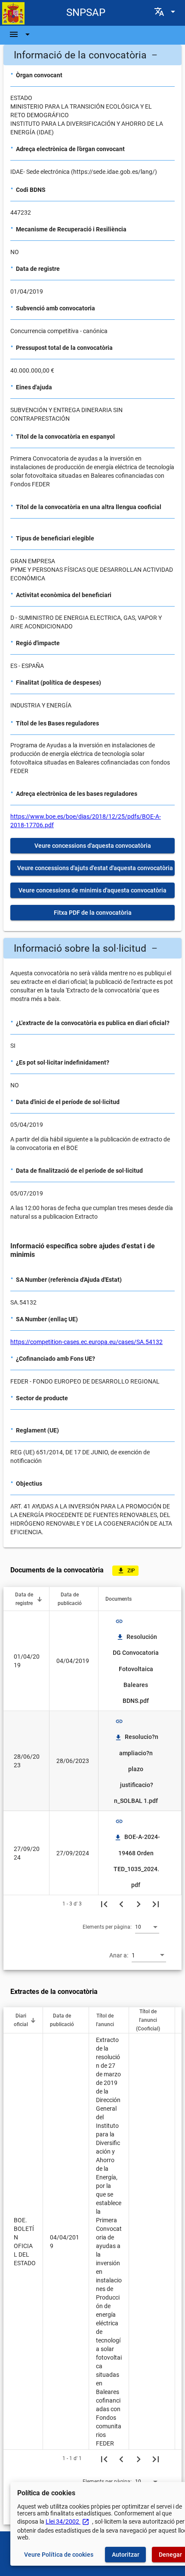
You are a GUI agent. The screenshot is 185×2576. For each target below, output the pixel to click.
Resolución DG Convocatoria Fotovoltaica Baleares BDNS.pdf (136, 1669)
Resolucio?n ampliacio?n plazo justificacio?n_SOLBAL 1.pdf (137, 1769)
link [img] (119, 1621)
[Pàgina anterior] (121, 1904)
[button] (92, 55)
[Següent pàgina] (139, 1904)
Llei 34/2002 (68, 2521)
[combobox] (147, 1927)
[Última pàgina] (156, 1904)
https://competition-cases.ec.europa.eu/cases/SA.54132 (86, 1342)
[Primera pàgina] (104, 1904)
